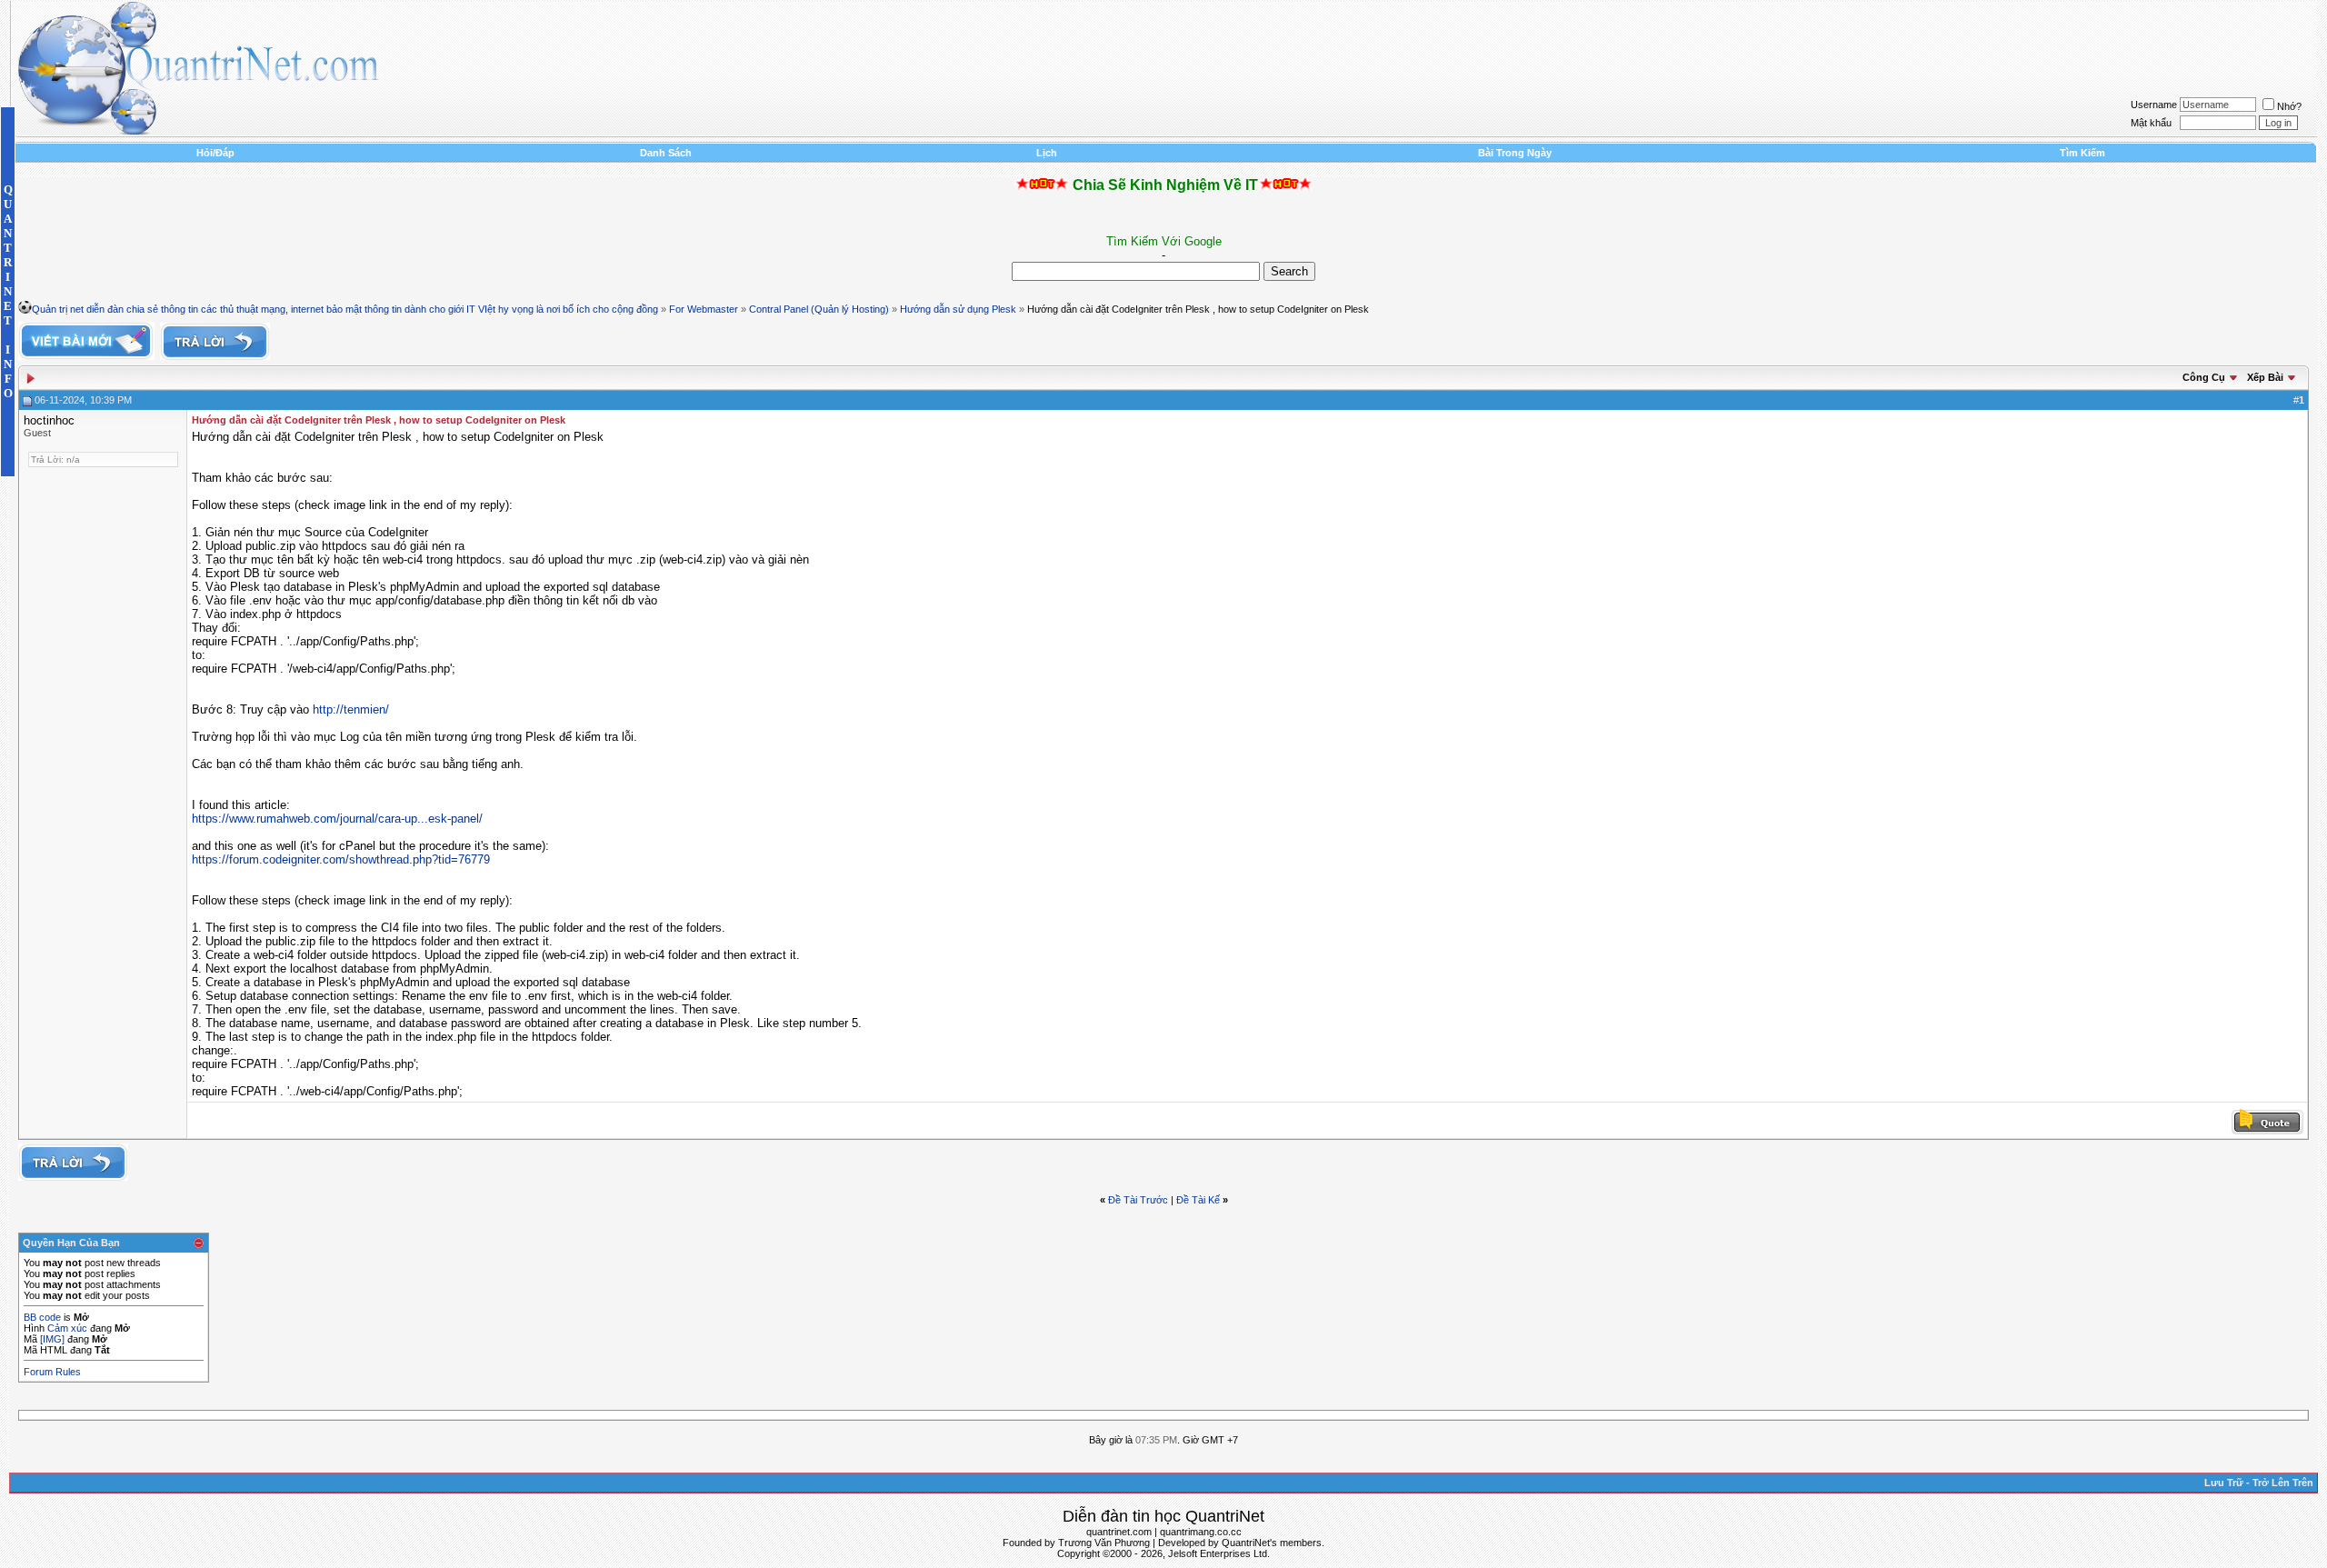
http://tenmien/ (351, 709)
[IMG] (52, 1339)
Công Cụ (2204, 377)
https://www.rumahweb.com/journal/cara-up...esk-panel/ (337, 819)
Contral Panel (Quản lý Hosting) (819, 309)
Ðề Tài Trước (1138, 1200)
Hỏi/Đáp (215, 153)
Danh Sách (666, 153)
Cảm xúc (67, 1328)
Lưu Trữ (2224, 1483)
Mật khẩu (2151, 123)
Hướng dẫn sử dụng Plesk (958, 309)
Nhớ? (2289, 106)
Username (2154, 105)
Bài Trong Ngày (1515, 153)
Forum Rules (52, 1372)
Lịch (1047, 153)
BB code (42, 1317)
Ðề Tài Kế (1198, 1200)
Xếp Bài (2265, 377)
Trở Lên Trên (2283, 1483)
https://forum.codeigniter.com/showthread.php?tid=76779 (341, 859)
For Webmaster (704, 309)
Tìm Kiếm (2082, 153)
